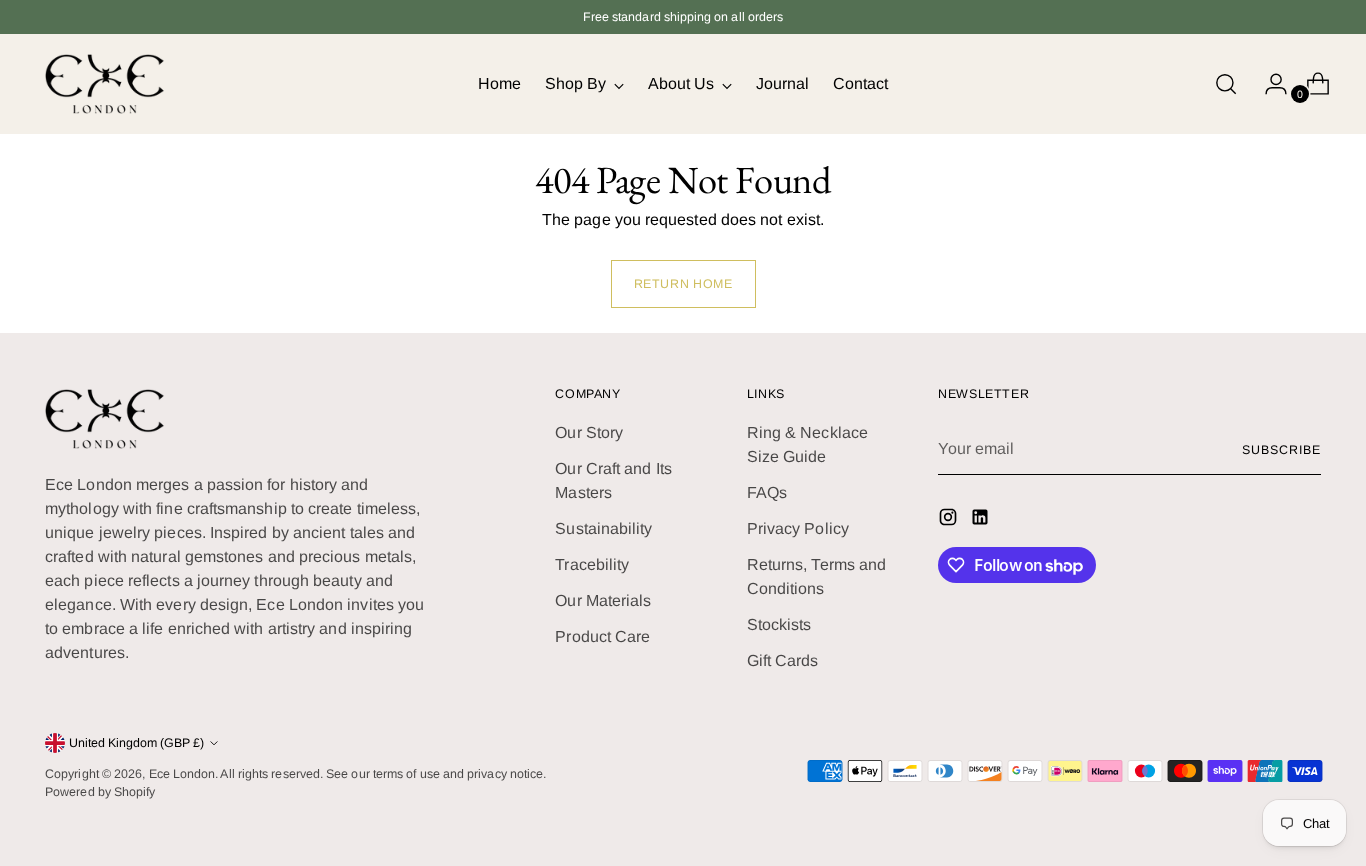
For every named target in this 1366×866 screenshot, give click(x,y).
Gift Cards (783, 660)
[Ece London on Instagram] (950, 520)
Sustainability (603, 528)
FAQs (767, 492)
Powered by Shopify (100, 792)
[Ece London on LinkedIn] (982, 520)
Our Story (589, 432)
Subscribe (1281, 450)
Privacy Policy (798, 528)
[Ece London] (105, 84)
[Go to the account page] (1268, 84)
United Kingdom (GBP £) (136, 743)
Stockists (779, 624)
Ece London (182, 774)
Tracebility (592, 564)
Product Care (602, 636)
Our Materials (603, 600)
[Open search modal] (1226, 84)
